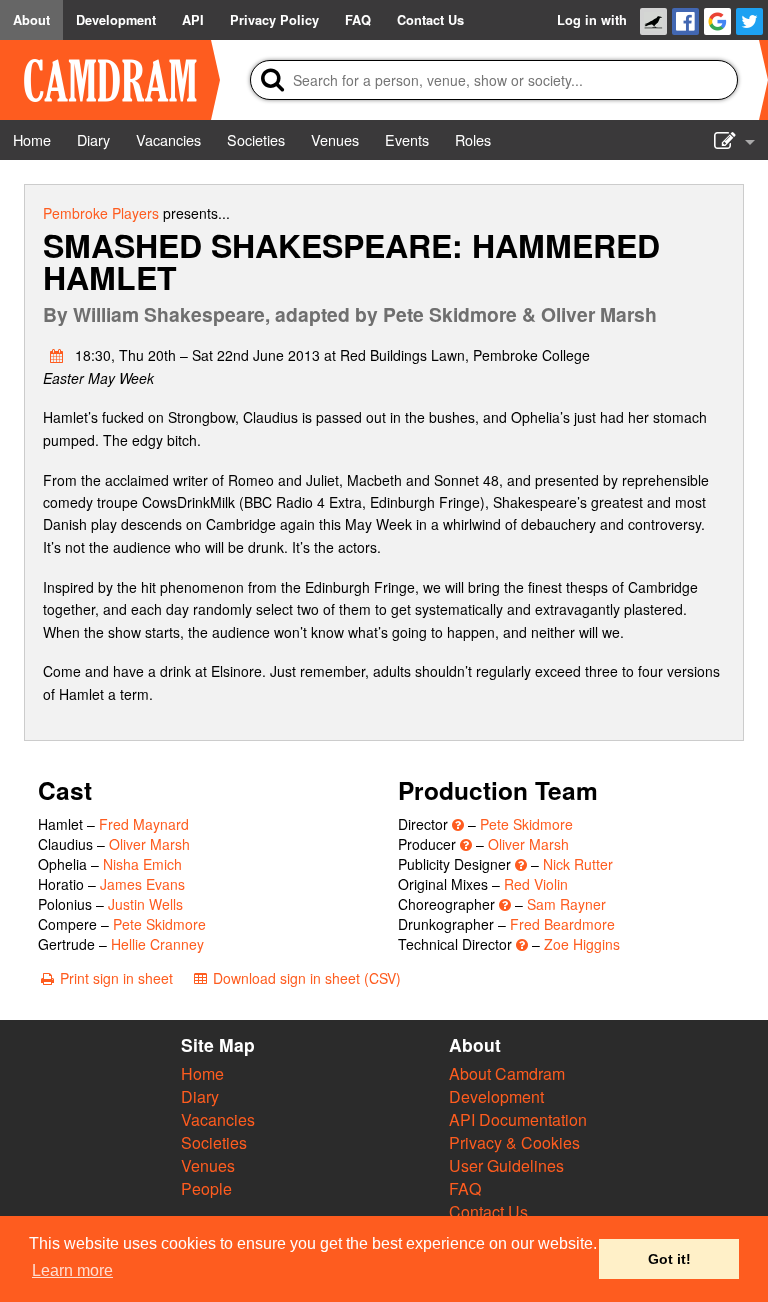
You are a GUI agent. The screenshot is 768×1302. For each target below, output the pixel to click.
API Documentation (518, 1119)
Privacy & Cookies (514, 1142)
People (206, 1188)
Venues (208, 1165)
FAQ (465, 1188)
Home (202, 1073)
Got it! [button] (669, 1259)
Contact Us (488, 1211)
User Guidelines (506, 1165)
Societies (214, 1142)
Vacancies (218, 1119)
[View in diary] (57, 355)
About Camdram (507, 1073)
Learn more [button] (72, 1270)
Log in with (592, 20)
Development (496, 1096)
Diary (200, 1096)
